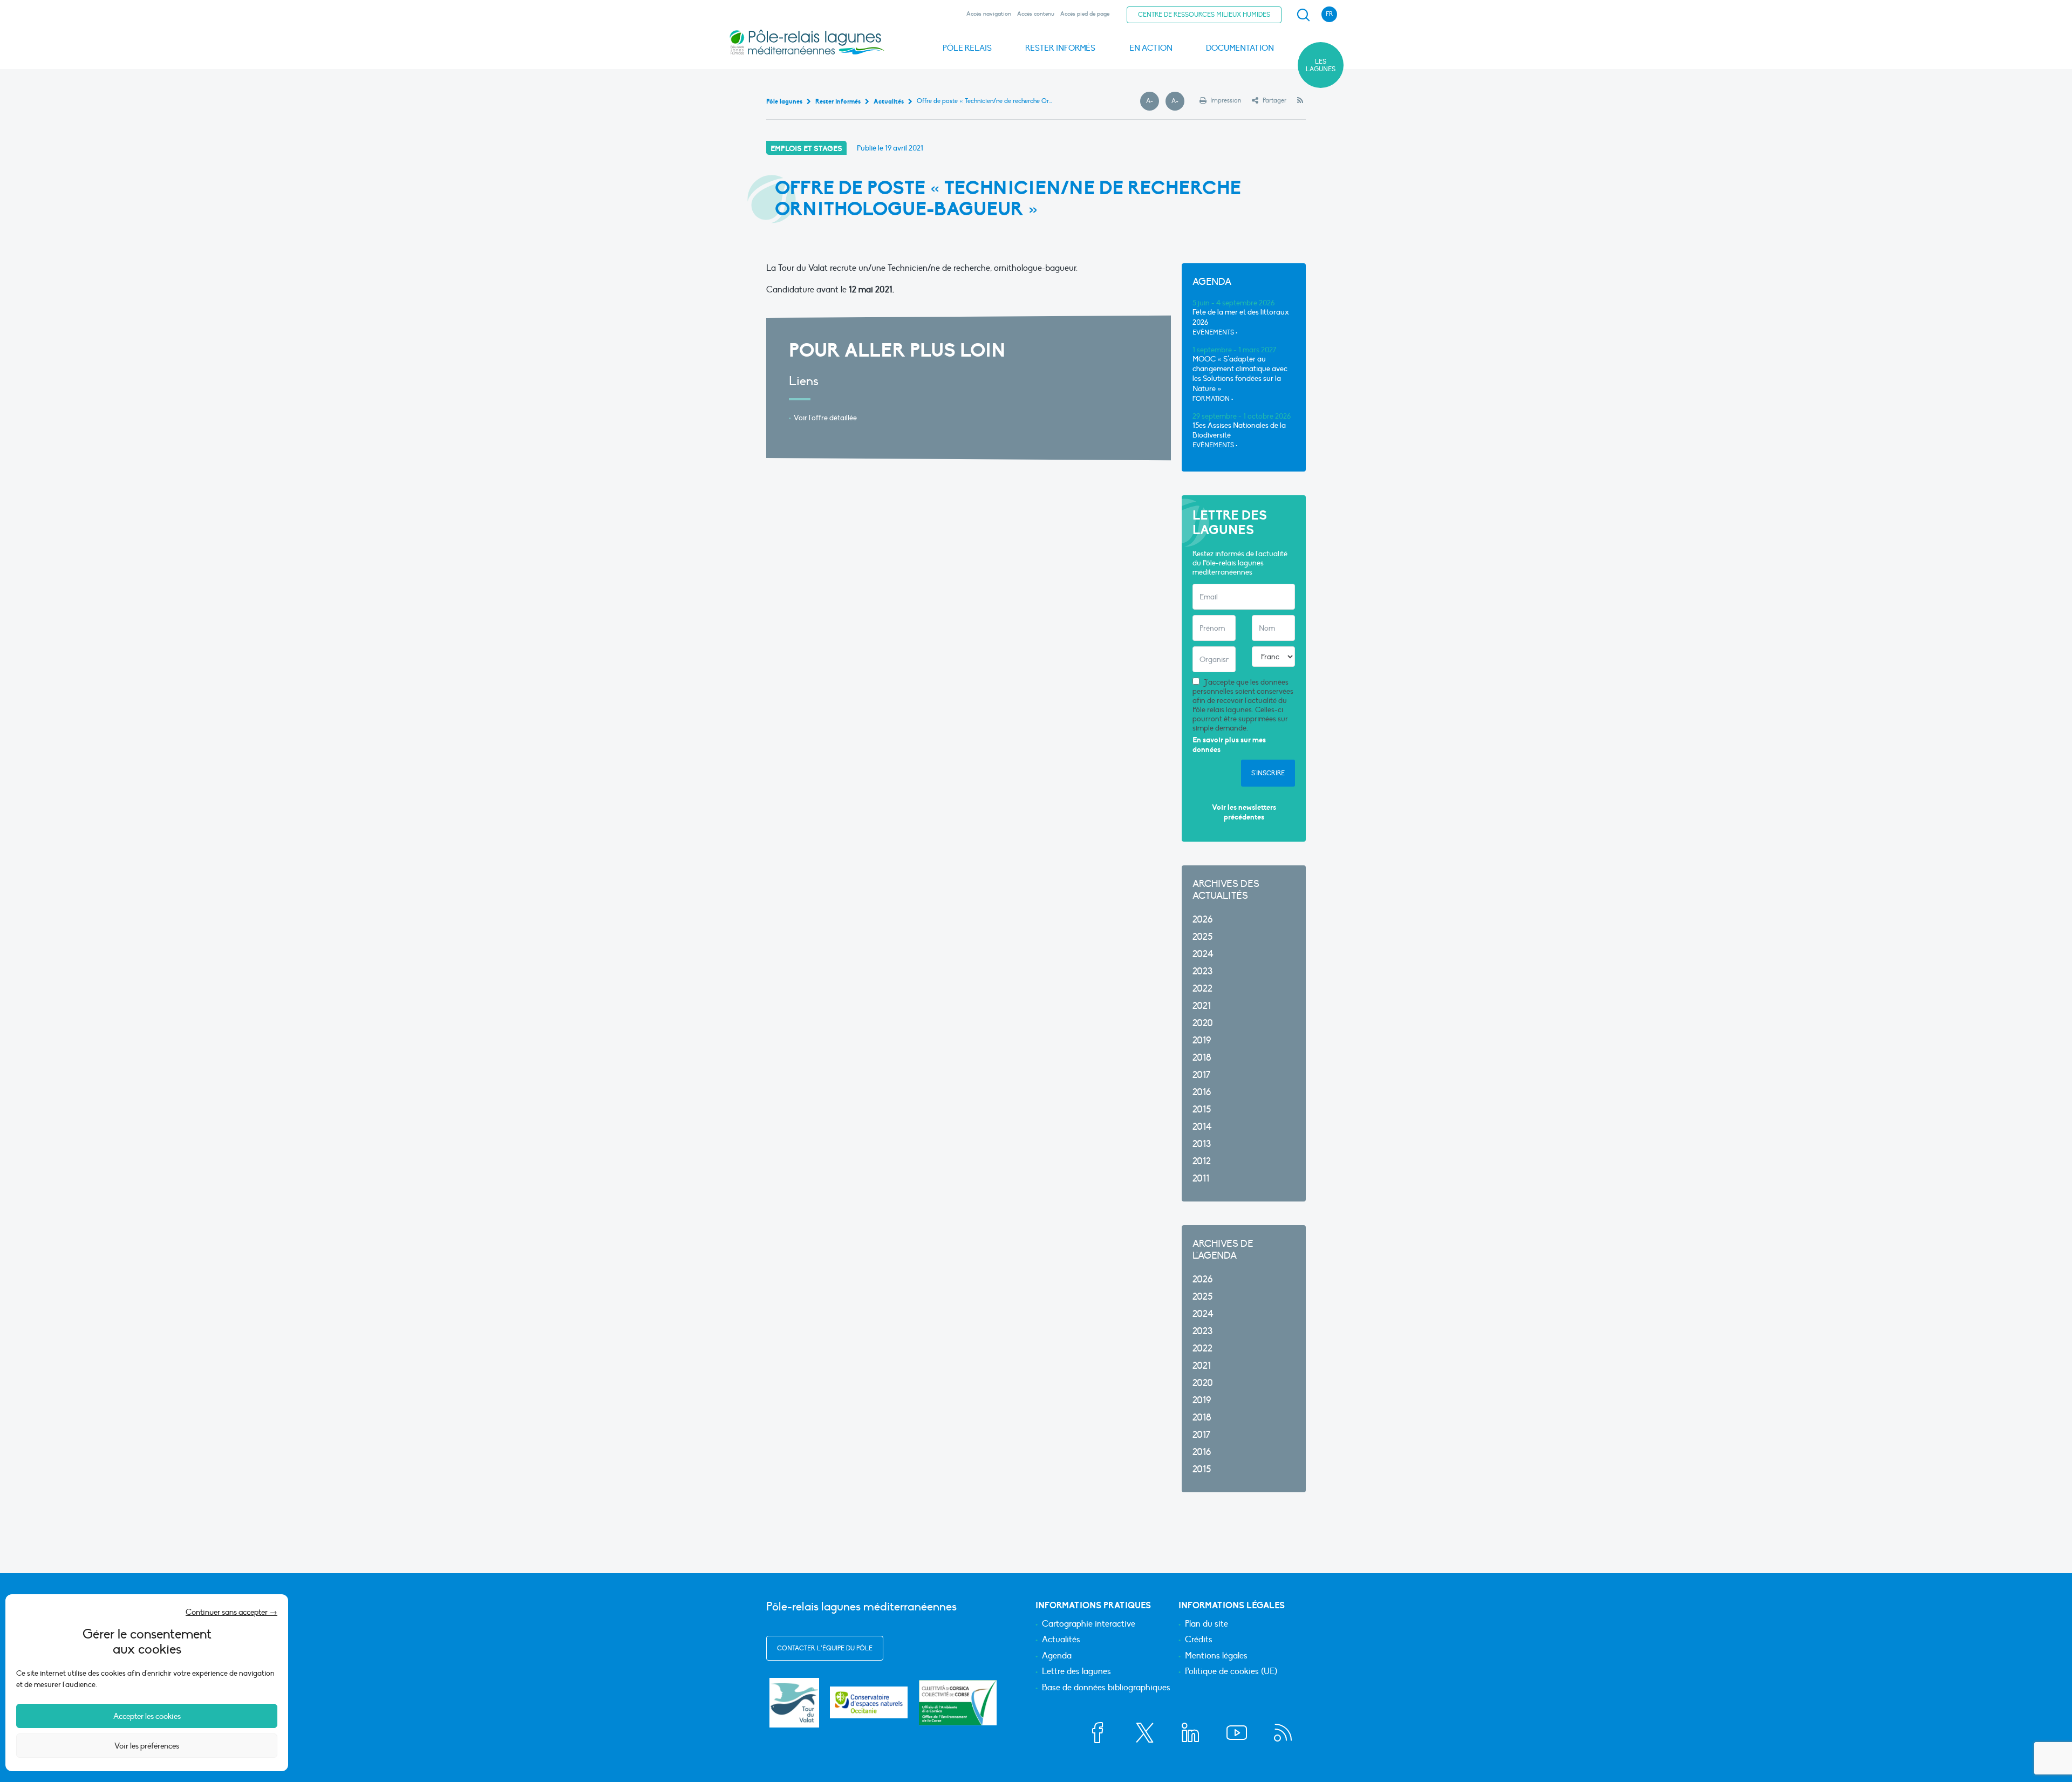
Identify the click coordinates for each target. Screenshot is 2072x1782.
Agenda (1057, 1656)
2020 (1203, 1023)
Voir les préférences (147, 1746)
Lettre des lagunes (1076, 1672)
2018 (1202, 1058)
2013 (1202, 1144)
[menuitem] (1301, 15)
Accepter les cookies (147, 1716)
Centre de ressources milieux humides (1204, 15)
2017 (1201, 1075)
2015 (1202, 1110)
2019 (1202, 1040)
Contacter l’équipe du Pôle (825, 1648)
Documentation (1240, 48)
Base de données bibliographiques (1106, 1688)
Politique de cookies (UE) (1231, 1672)
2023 (1202, 971)
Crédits (1199, 1640)
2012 (1202, 1161)
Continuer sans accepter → (231, 1612)
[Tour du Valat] (794, 1703)
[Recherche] (1303, 15)
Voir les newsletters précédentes (1244, 812)
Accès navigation (989, 14)
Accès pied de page (1085, 14)
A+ (1178, 101)
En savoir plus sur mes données (1229, 745)
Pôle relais (967, 48)
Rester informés (1060, 48)
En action (1151, 48)
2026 (1202, 920)
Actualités (1061, 1640)
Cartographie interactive (1089, 1624)
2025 (1202, 937)
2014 (1202, 1127)
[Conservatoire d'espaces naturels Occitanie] (869, 1702)
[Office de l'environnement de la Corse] (958, 1702)
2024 (1203, 954)
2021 (1202, 1006)
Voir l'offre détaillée (825, 418)
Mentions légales (1216, 1656)
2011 (1201, 1179)
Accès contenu (1036, 14)
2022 (1202, 989)
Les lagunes (1321, 65)
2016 (1202, 1092)
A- (1153, 101)
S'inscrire (1268, 773)
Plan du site (1207, 1624)
